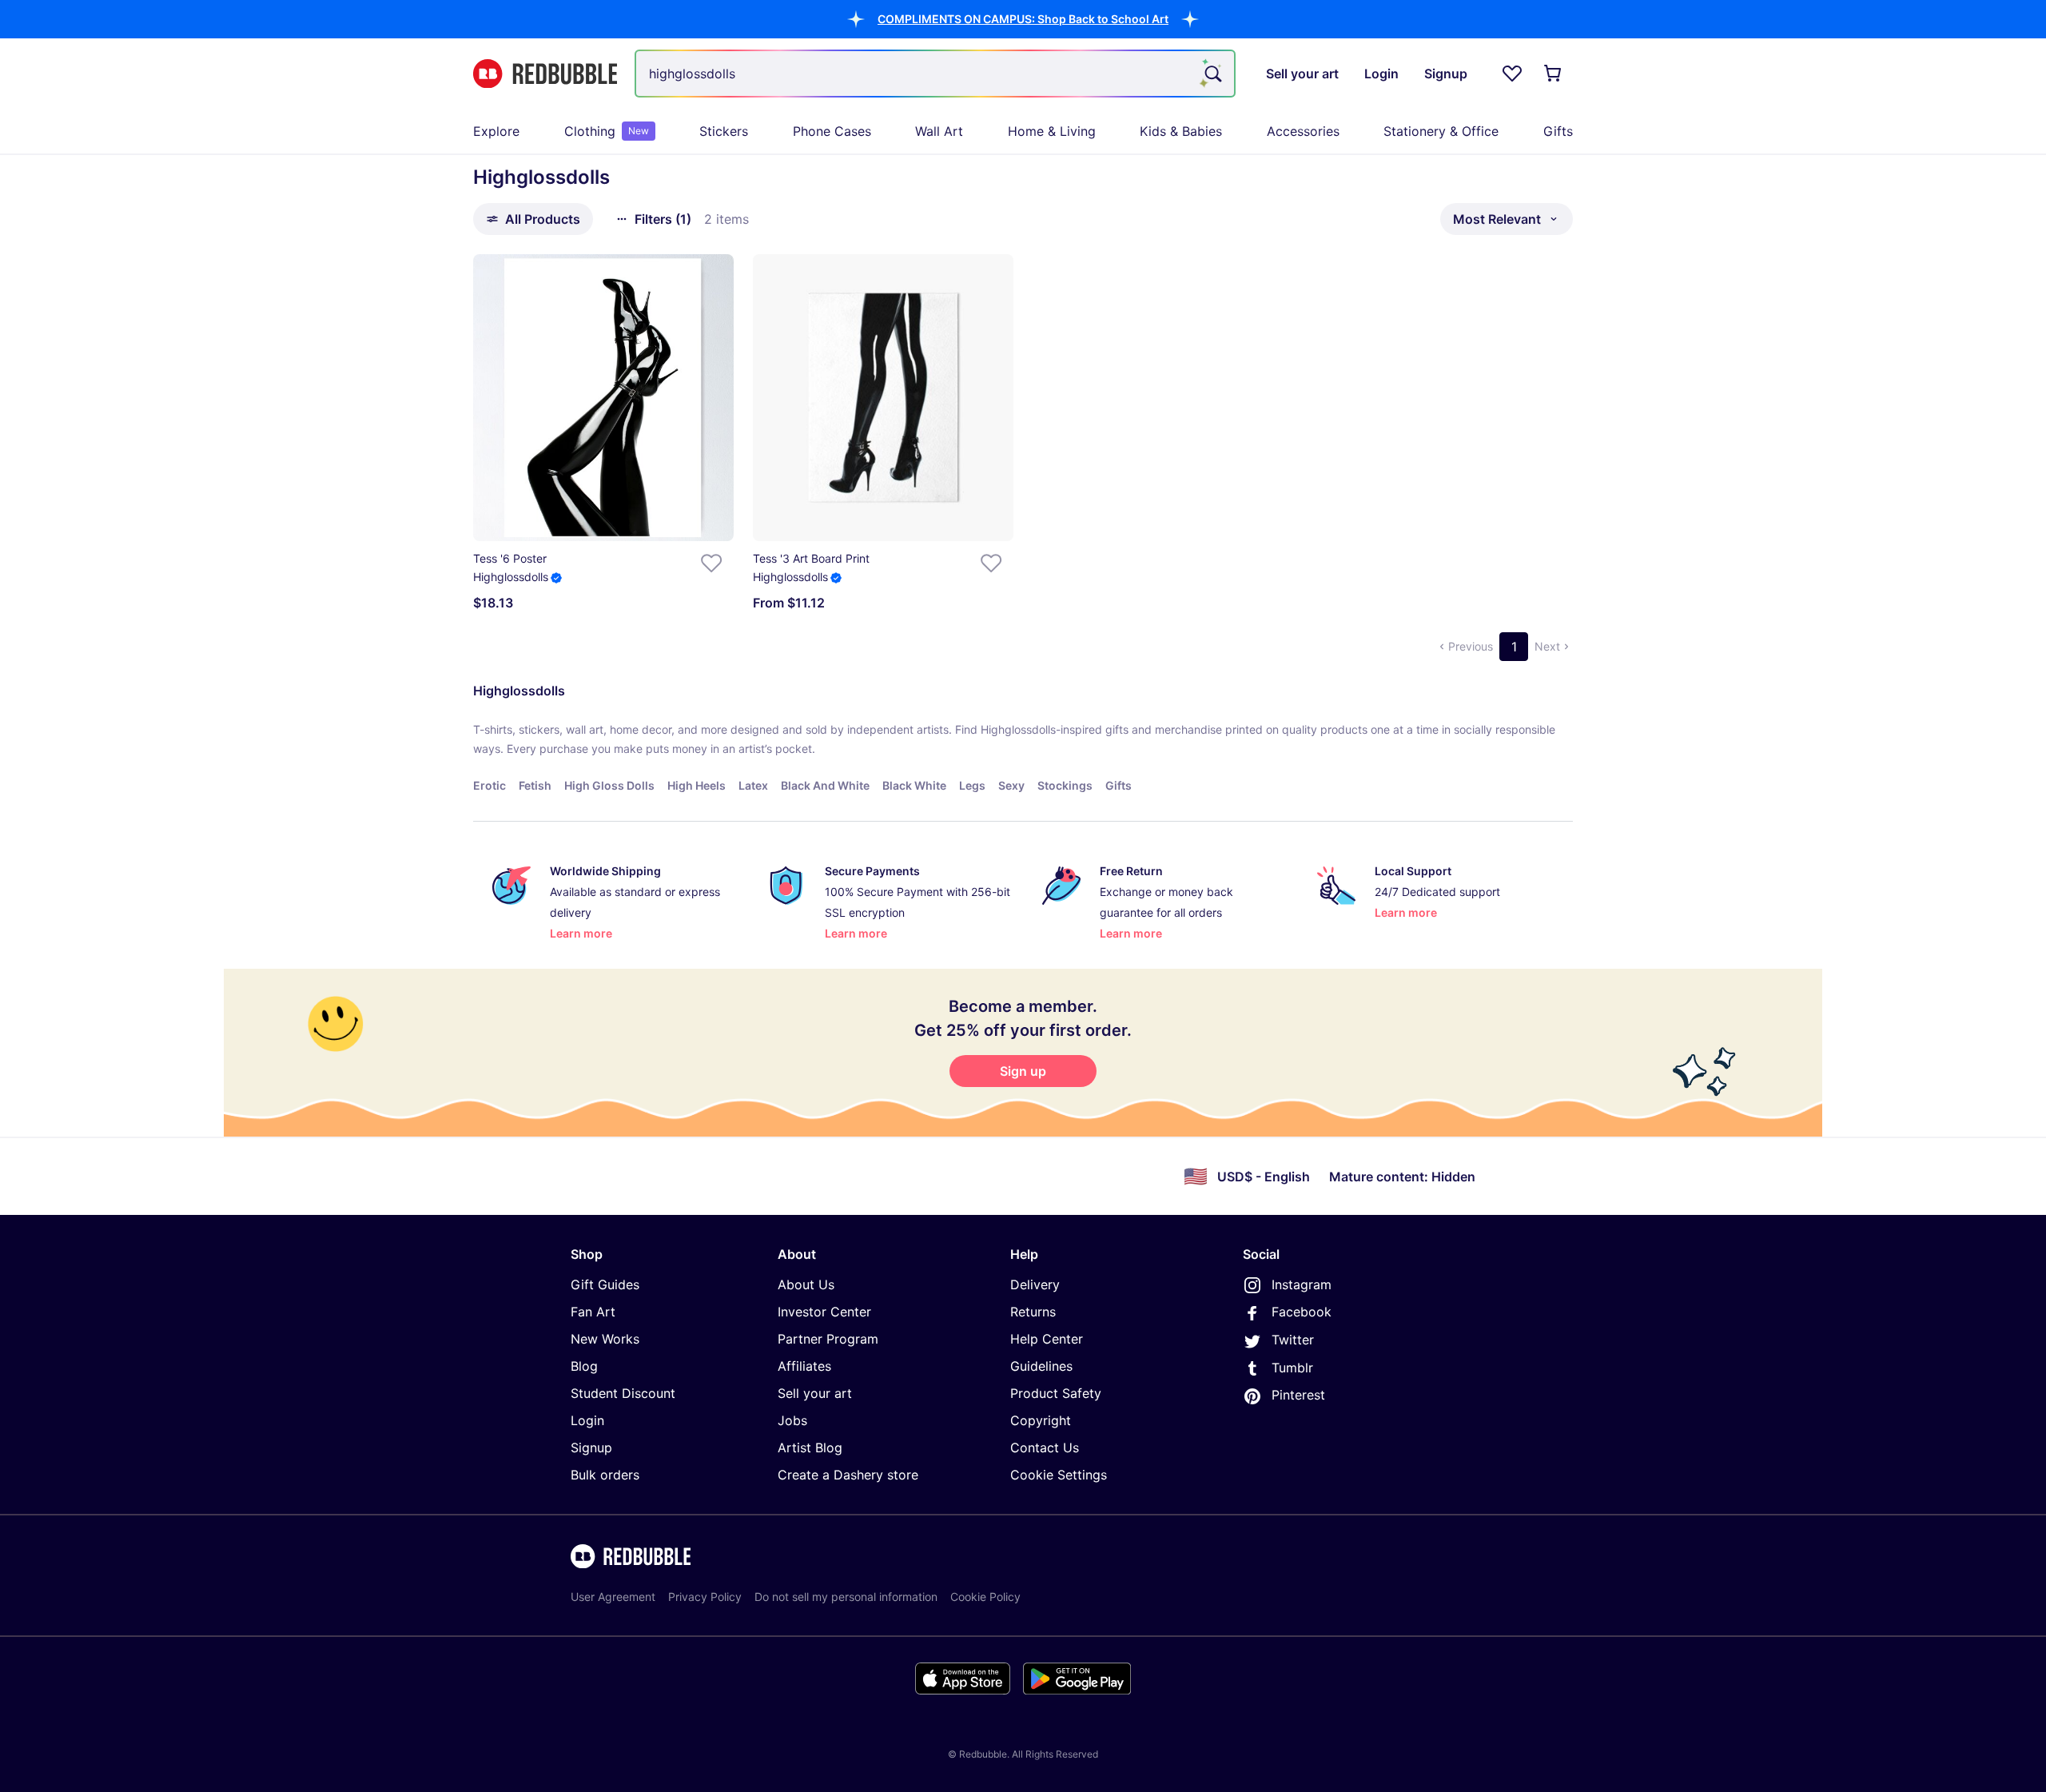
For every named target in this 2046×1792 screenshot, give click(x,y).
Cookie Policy (985, 1597)
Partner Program (828, 1339)
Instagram (1302, 1284)
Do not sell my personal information (846, 1597)
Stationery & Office (1441, 131)
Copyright (1041, 1420)
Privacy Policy (705, 1597)
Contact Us (1045, 1448)
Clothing (607, 131)
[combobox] (935, 74)
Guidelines (1041, 1366)
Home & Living (1052, 131)
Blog (584, 1366)
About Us (806, 1284)
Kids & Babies (1181, 131)
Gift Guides (605, 1284)
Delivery (1035, 1284)
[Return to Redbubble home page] (545, 74)
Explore (496, 131)
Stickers (724, 131)
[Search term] (1212, 74)
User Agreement (613, 1597)
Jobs (792, 1420)
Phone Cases (832, 131)
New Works (605, 1339)
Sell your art (815, 1393)
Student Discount (623, 1393)
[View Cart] (1554, 74)
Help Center (1047, 1339)
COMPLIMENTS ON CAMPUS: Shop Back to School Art (1023, 19)
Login (587, 1420)
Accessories (1303, 131)
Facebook (1302, 1312)
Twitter (1293, 1340)
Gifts (1558, 131)
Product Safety (1056, 1393)
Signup (591, 1448)
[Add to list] (711, 563)
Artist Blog (810, 1448)
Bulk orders (605, 1475)
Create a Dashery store (848, 1475)
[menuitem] (496, 131)
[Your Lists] (1512, 74)
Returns (1033, 1312)
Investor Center (824, 1312)
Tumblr (1292, 1368)
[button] (1023, 19)
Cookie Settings (1059, 1475)
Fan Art (593, 1312)
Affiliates (804, 1366)
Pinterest (1298, 1395)
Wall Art (939, 131)
